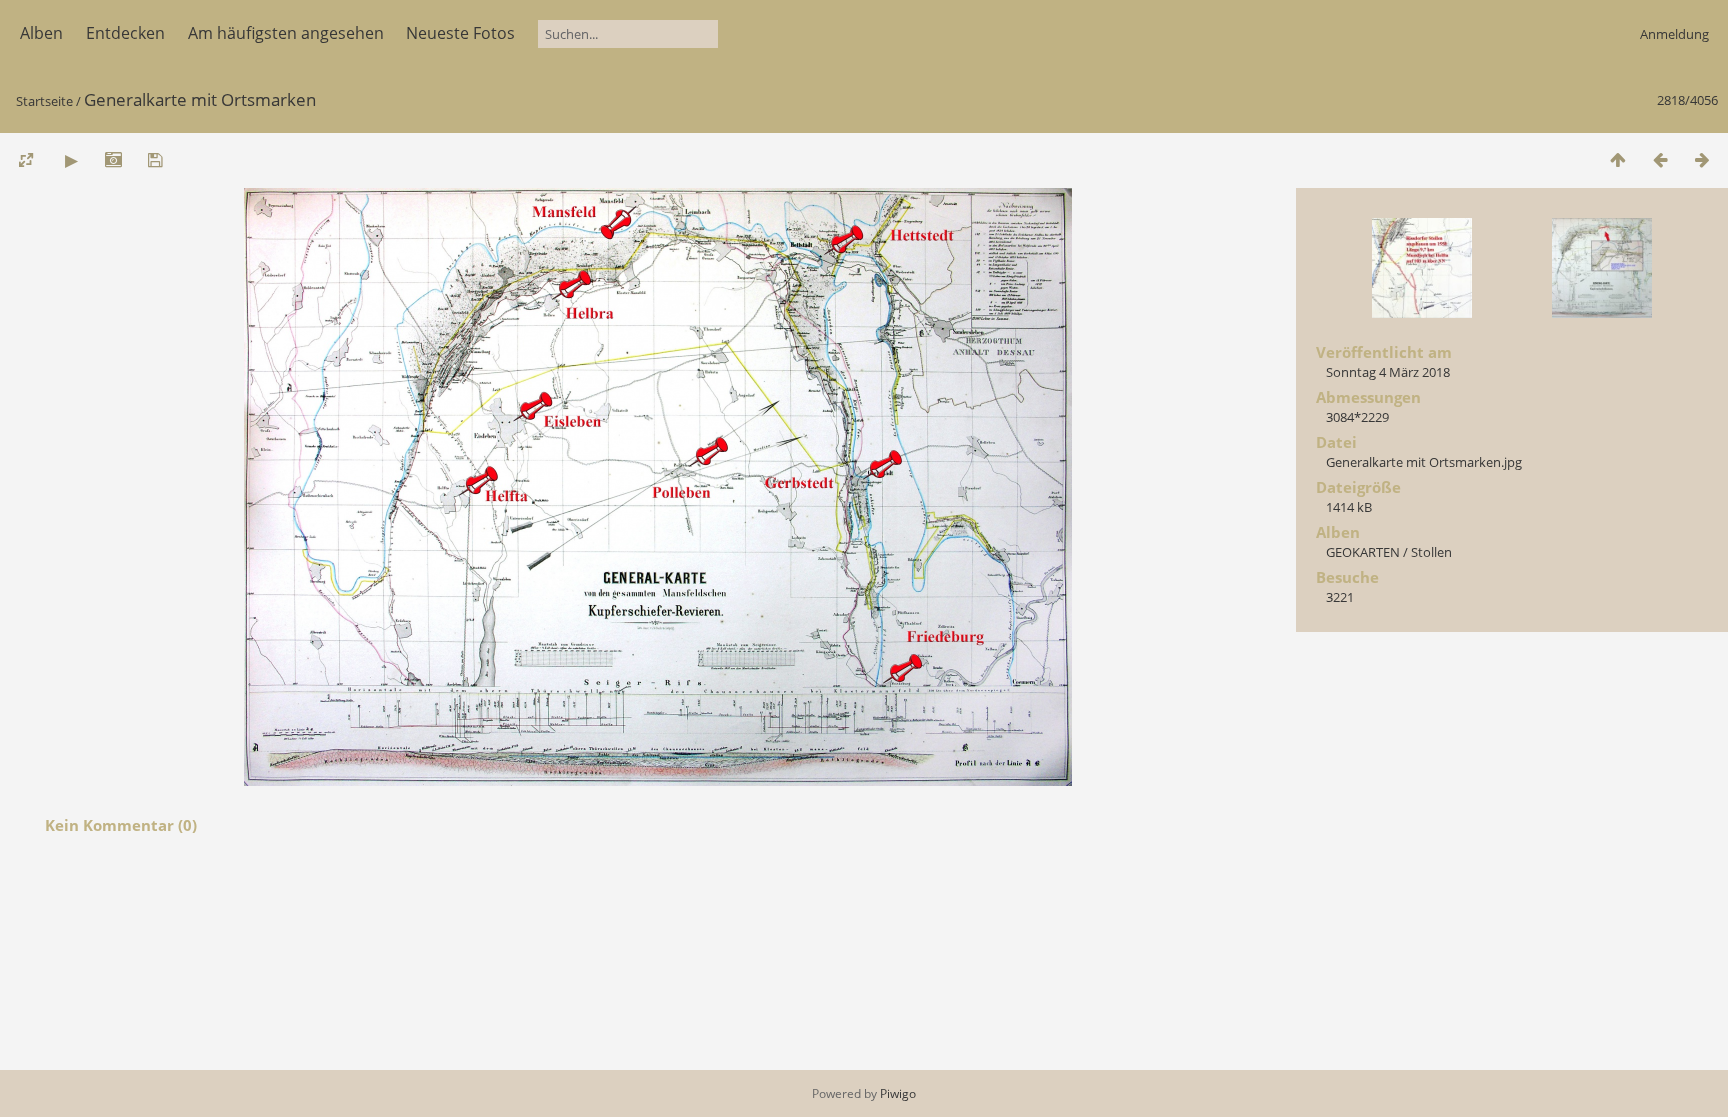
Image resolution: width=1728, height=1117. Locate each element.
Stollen (1431, 552)
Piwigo (898, 1093)
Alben (41, 33)
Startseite (44, 101)
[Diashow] (71, 159)
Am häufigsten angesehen (286, 33)
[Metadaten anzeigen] (113, 159)
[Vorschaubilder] (1618, 159)
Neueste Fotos (460, 33)
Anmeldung (1674, 34)
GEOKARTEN (1363, 552)
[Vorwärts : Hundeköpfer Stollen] (1702, 159)
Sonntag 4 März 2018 (1388, 372)
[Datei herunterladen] (155, 159)
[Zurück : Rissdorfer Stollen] (1660, 159)
